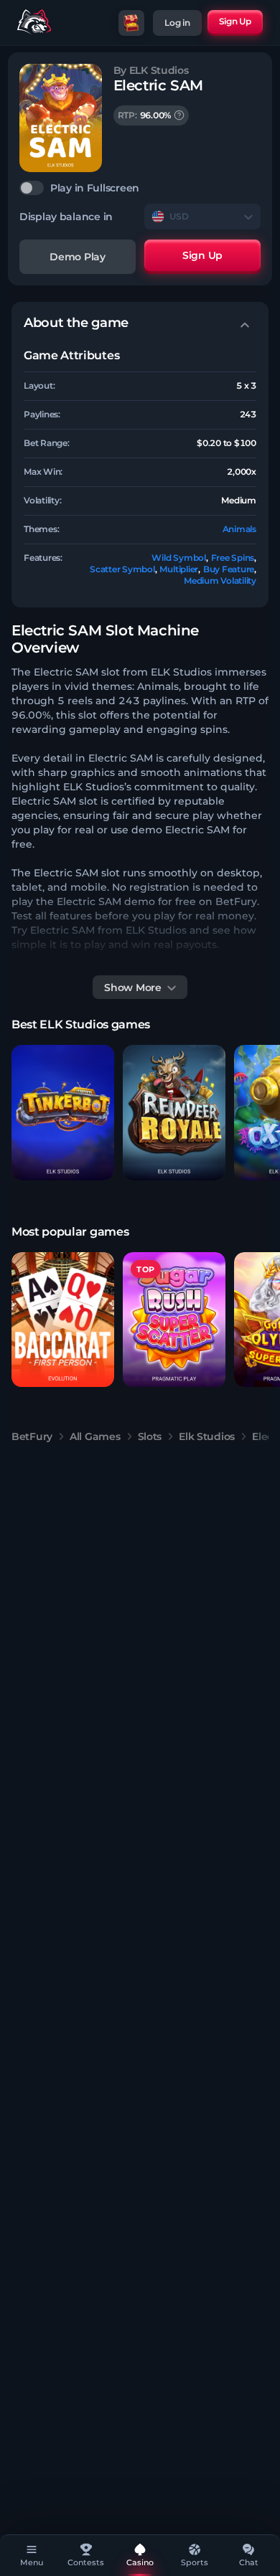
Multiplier (179, 569)
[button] (63, 1113)
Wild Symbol (178, 558)
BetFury (32, 1436)
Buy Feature (229, 569)
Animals (239, 529)
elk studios (207, 1436)
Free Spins (233, 558)
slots (150, 1436)
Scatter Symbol (122, 569)
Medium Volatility (220, 581)
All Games (95, 1436)
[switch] (140, 188)
